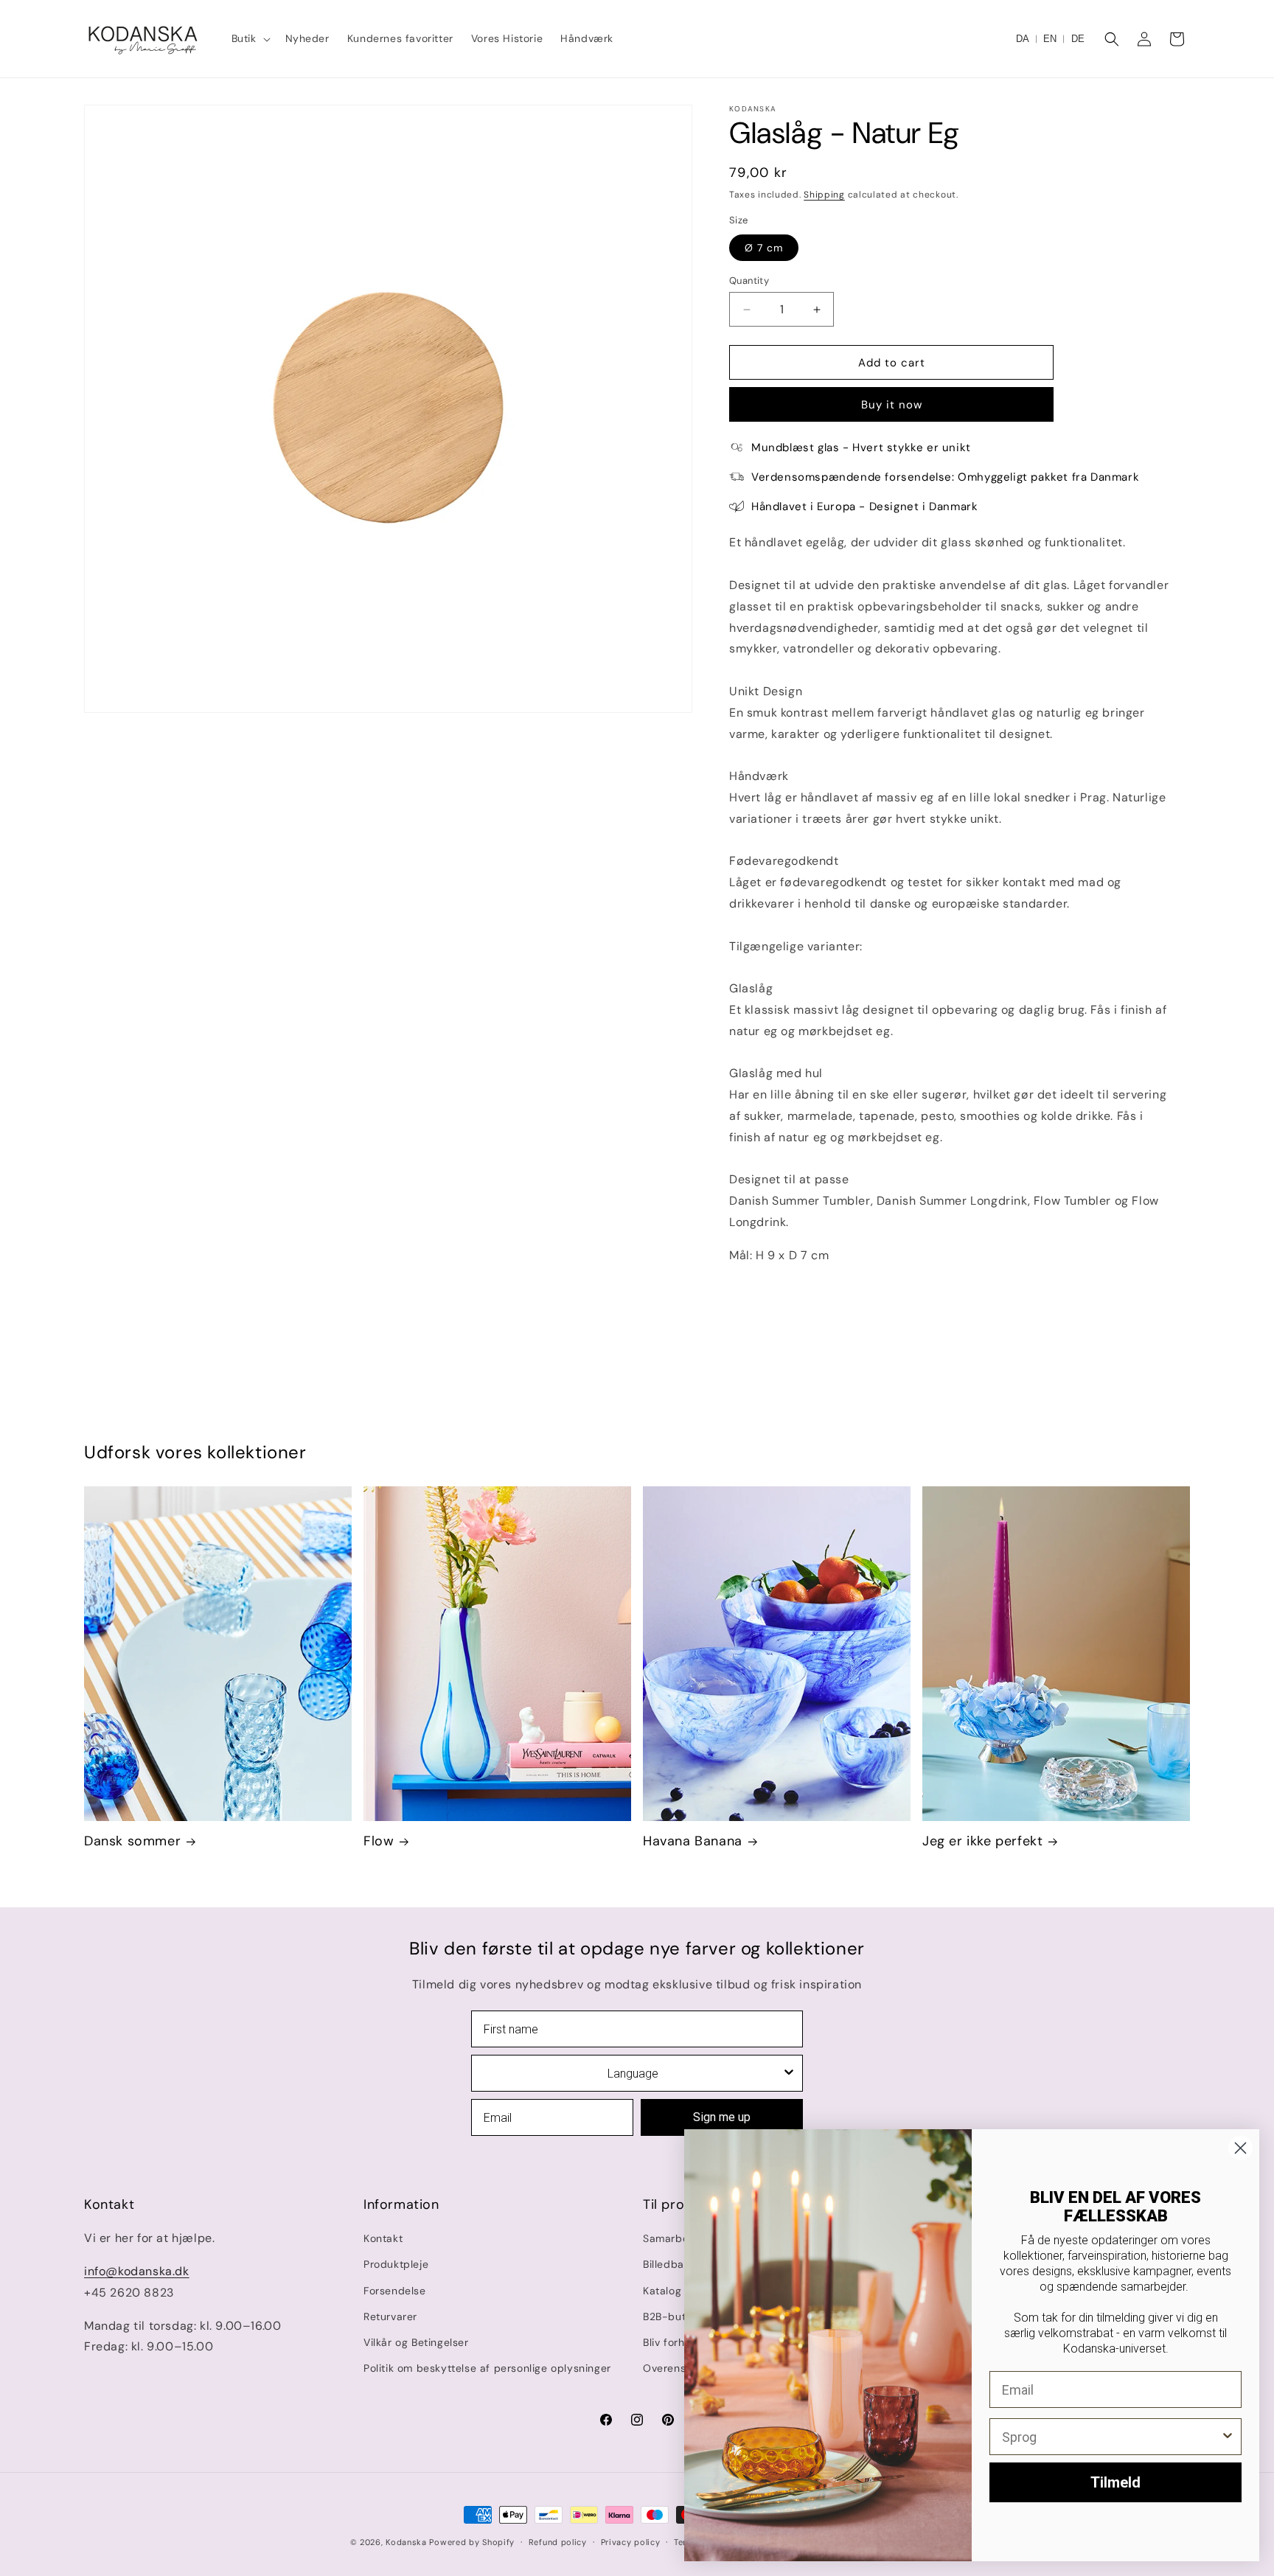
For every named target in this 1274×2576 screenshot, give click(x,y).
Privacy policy (631, 2541)
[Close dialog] (1240, 2148)
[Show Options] (789, 2073)
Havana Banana (693, 1841)
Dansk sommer (132, 1841)
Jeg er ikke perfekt (982, 1841)
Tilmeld (1115, 2482)
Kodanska (406, 2542)
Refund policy (558, 2541)
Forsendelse (395, 2291)
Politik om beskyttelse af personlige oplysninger (487, 2368)
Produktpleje (396, 2265)
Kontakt (383, 2238)
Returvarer (390, 2316)
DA (1023, 39)
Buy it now (892, 405)
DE (1078, 39)
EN (1050, 39)
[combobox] (633, 2073)
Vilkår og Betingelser (416, 2342)
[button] (250, 38)
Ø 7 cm (764, 248)
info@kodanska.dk (137, 2271)
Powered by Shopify (472, 2542)
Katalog (662, 2291)
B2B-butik (668, 2316)
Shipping (824, 195)
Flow (379, 1841)
